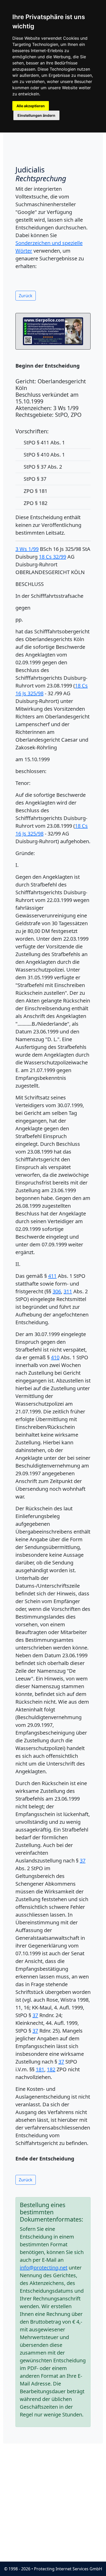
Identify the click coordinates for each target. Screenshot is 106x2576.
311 (68, 1291)
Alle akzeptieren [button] (31, 106)
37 (83, 1861)
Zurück (26, 296)
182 (51, 2069)
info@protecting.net (44, 2268)
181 (40, 2069)
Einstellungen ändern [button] (36, 115)
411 (52, 1276)
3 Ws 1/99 (27, 549)
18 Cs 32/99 (52, 557)
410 (55, 1357)
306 (57, 1291)
